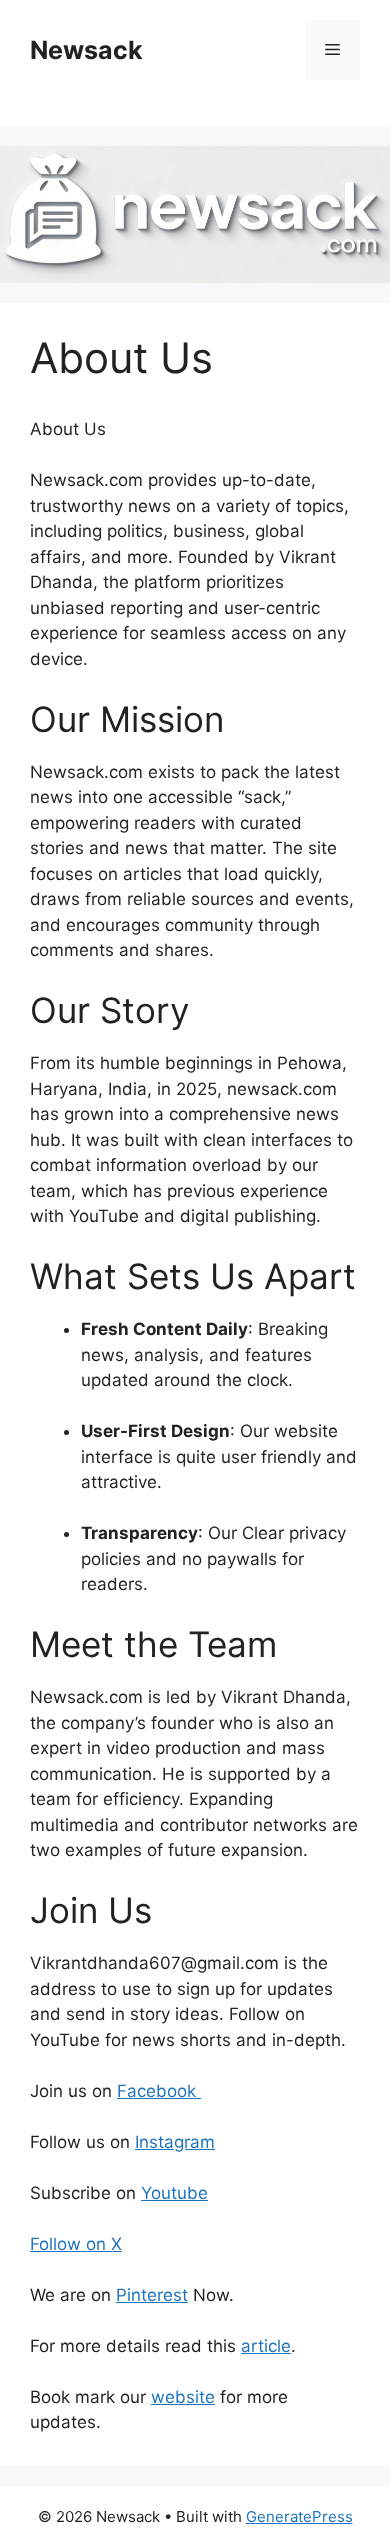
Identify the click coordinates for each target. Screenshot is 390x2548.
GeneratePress (299, 2516)
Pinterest (152, 2295)
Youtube (174, 2193)
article (266, 2346)
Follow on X (76, 2244)
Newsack (86, 50)
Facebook (159, 2091)
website (183, 2397)
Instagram (175, 2142)
